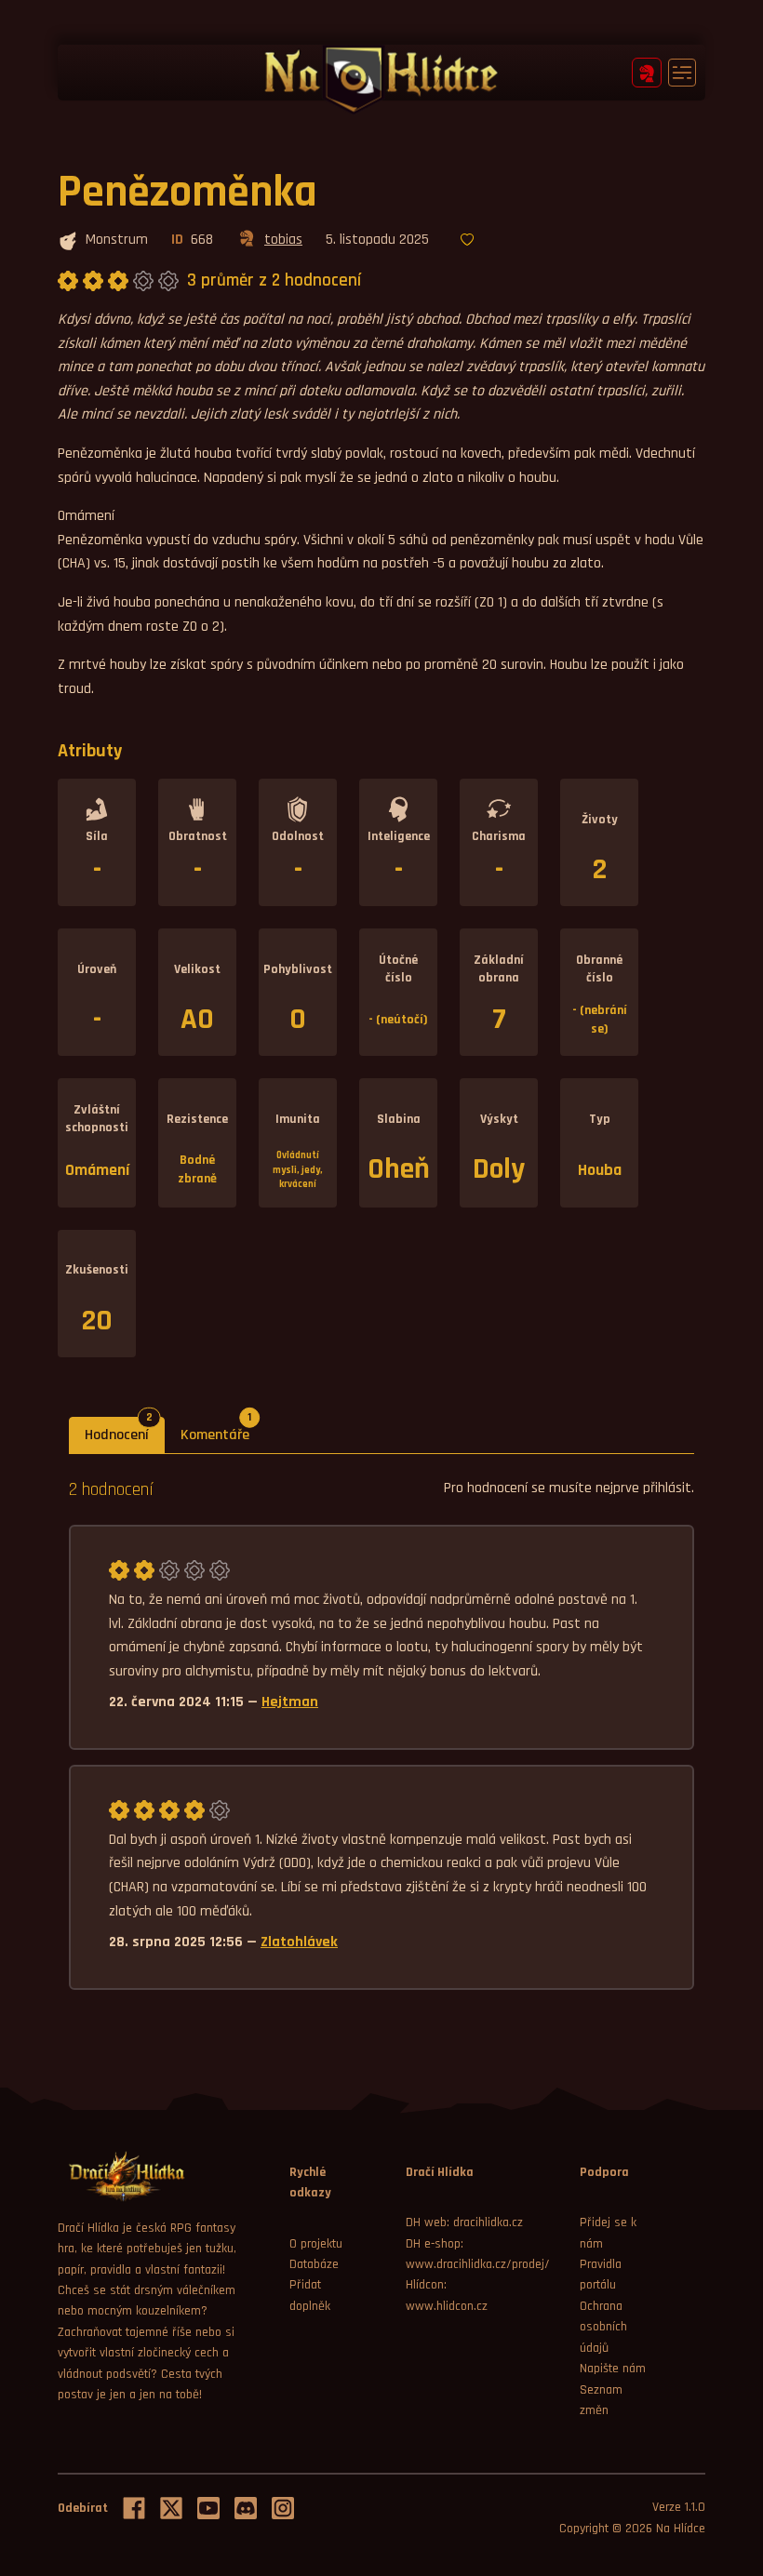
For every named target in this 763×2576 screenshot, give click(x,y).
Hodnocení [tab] (125, 1431)
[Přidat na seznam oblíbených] (467, 241)
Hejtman (290, 1702)
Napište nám (613, 2369)
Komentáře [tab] (223, 1431)
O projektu (316, 2244)
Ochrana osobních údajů (603, 2327)
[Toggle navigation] (682, 73)
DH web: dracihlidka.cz (464, 2222)
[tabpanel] (381, 1733)
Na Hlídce (681, 2529)
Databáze (314, 2264)
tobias (283, 240)
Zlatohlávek (299, 1942)
